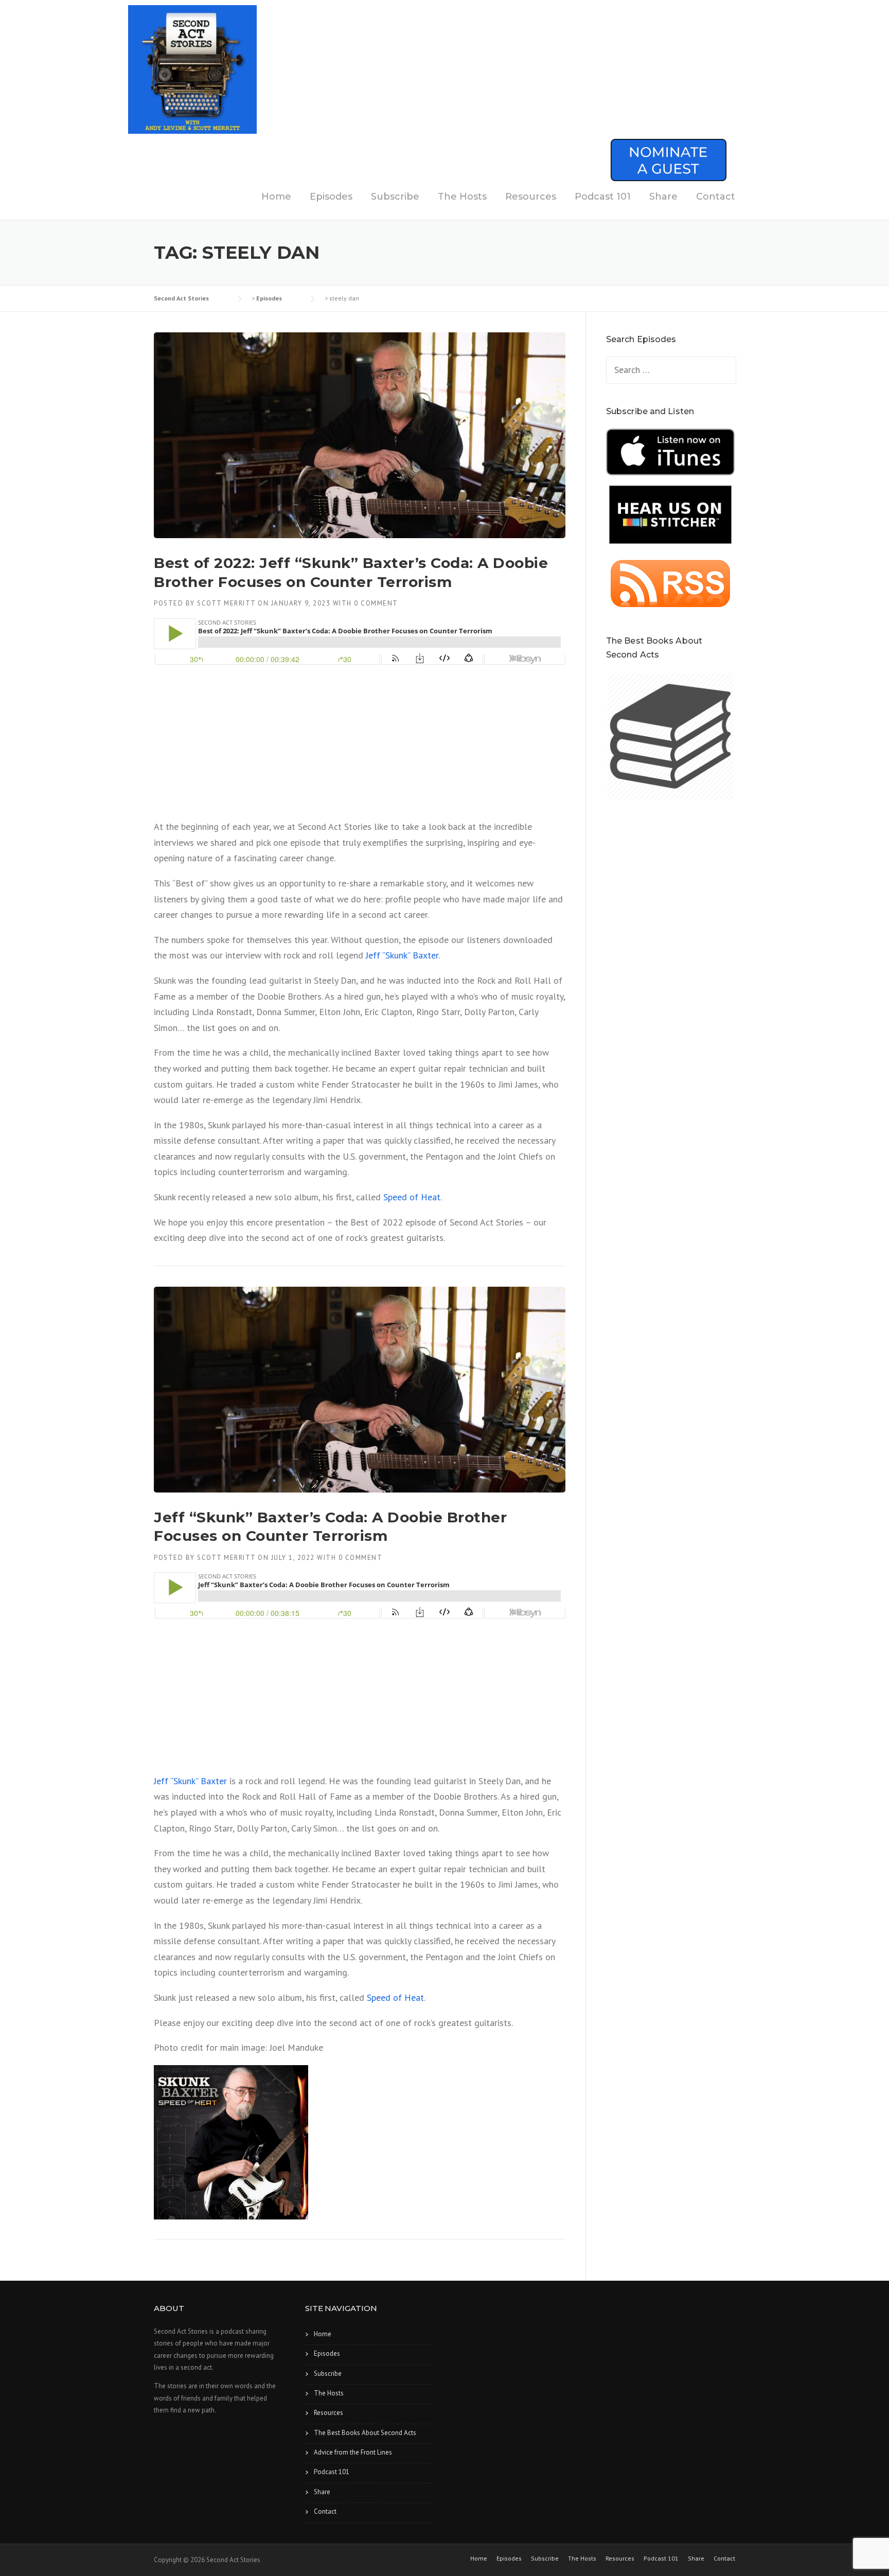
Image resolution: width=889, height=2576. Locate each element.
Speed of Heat (412, 1197)
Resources (531, 197)
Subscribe (395, 197)
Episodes (331, 197)
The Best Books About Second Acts (365, 2433)
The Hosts (462, 197)
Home (276, 197)
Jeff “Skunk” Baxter (402, 955)
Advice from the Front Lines (353, 2452)
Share (663, 197)
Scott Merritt (226, 603)
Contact (716, 197)
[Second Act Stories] (192, 69)
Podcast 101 (603, 197)
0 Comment (376, 603)
